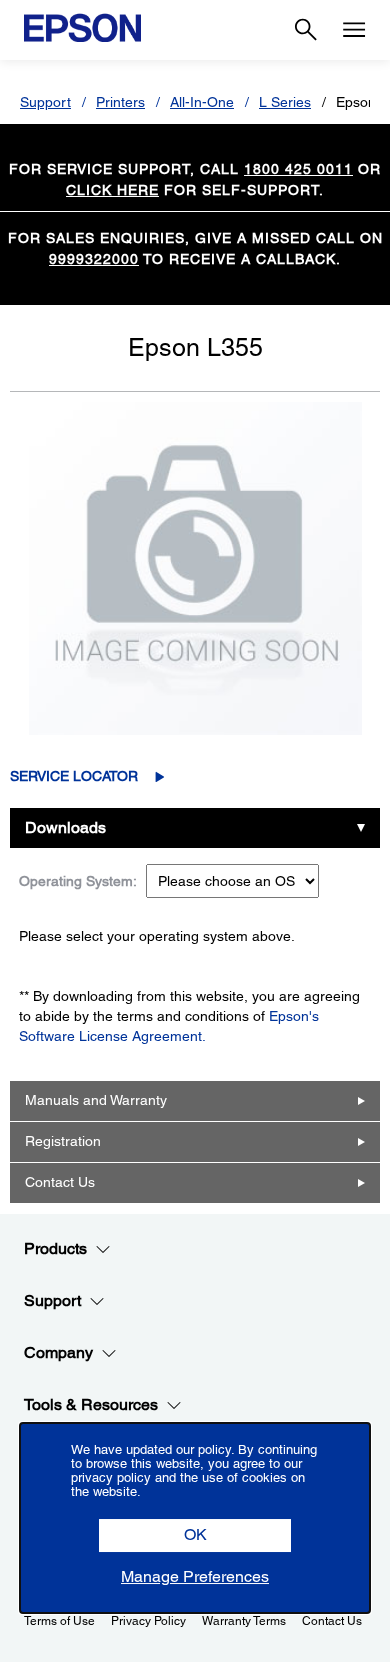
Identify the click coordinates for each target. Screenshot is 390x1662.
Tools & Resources (91, 1404)
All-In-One (202, 102)
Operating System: (78, 881)
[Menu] (354, 30)
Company (58, 1352)
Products (55, 1248)
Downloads (65, 827)
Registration (63, 1141)
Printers (120, 102)
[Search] (306, 30)
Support (45, 102)
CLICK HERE (112, 190)
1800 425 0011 (298, 169)
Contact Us (60, 1182)
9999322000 (94, 259)
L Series (285, 102)
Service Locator (74, 776)
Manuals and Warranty (96, 1100)
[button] (195, 1535)
